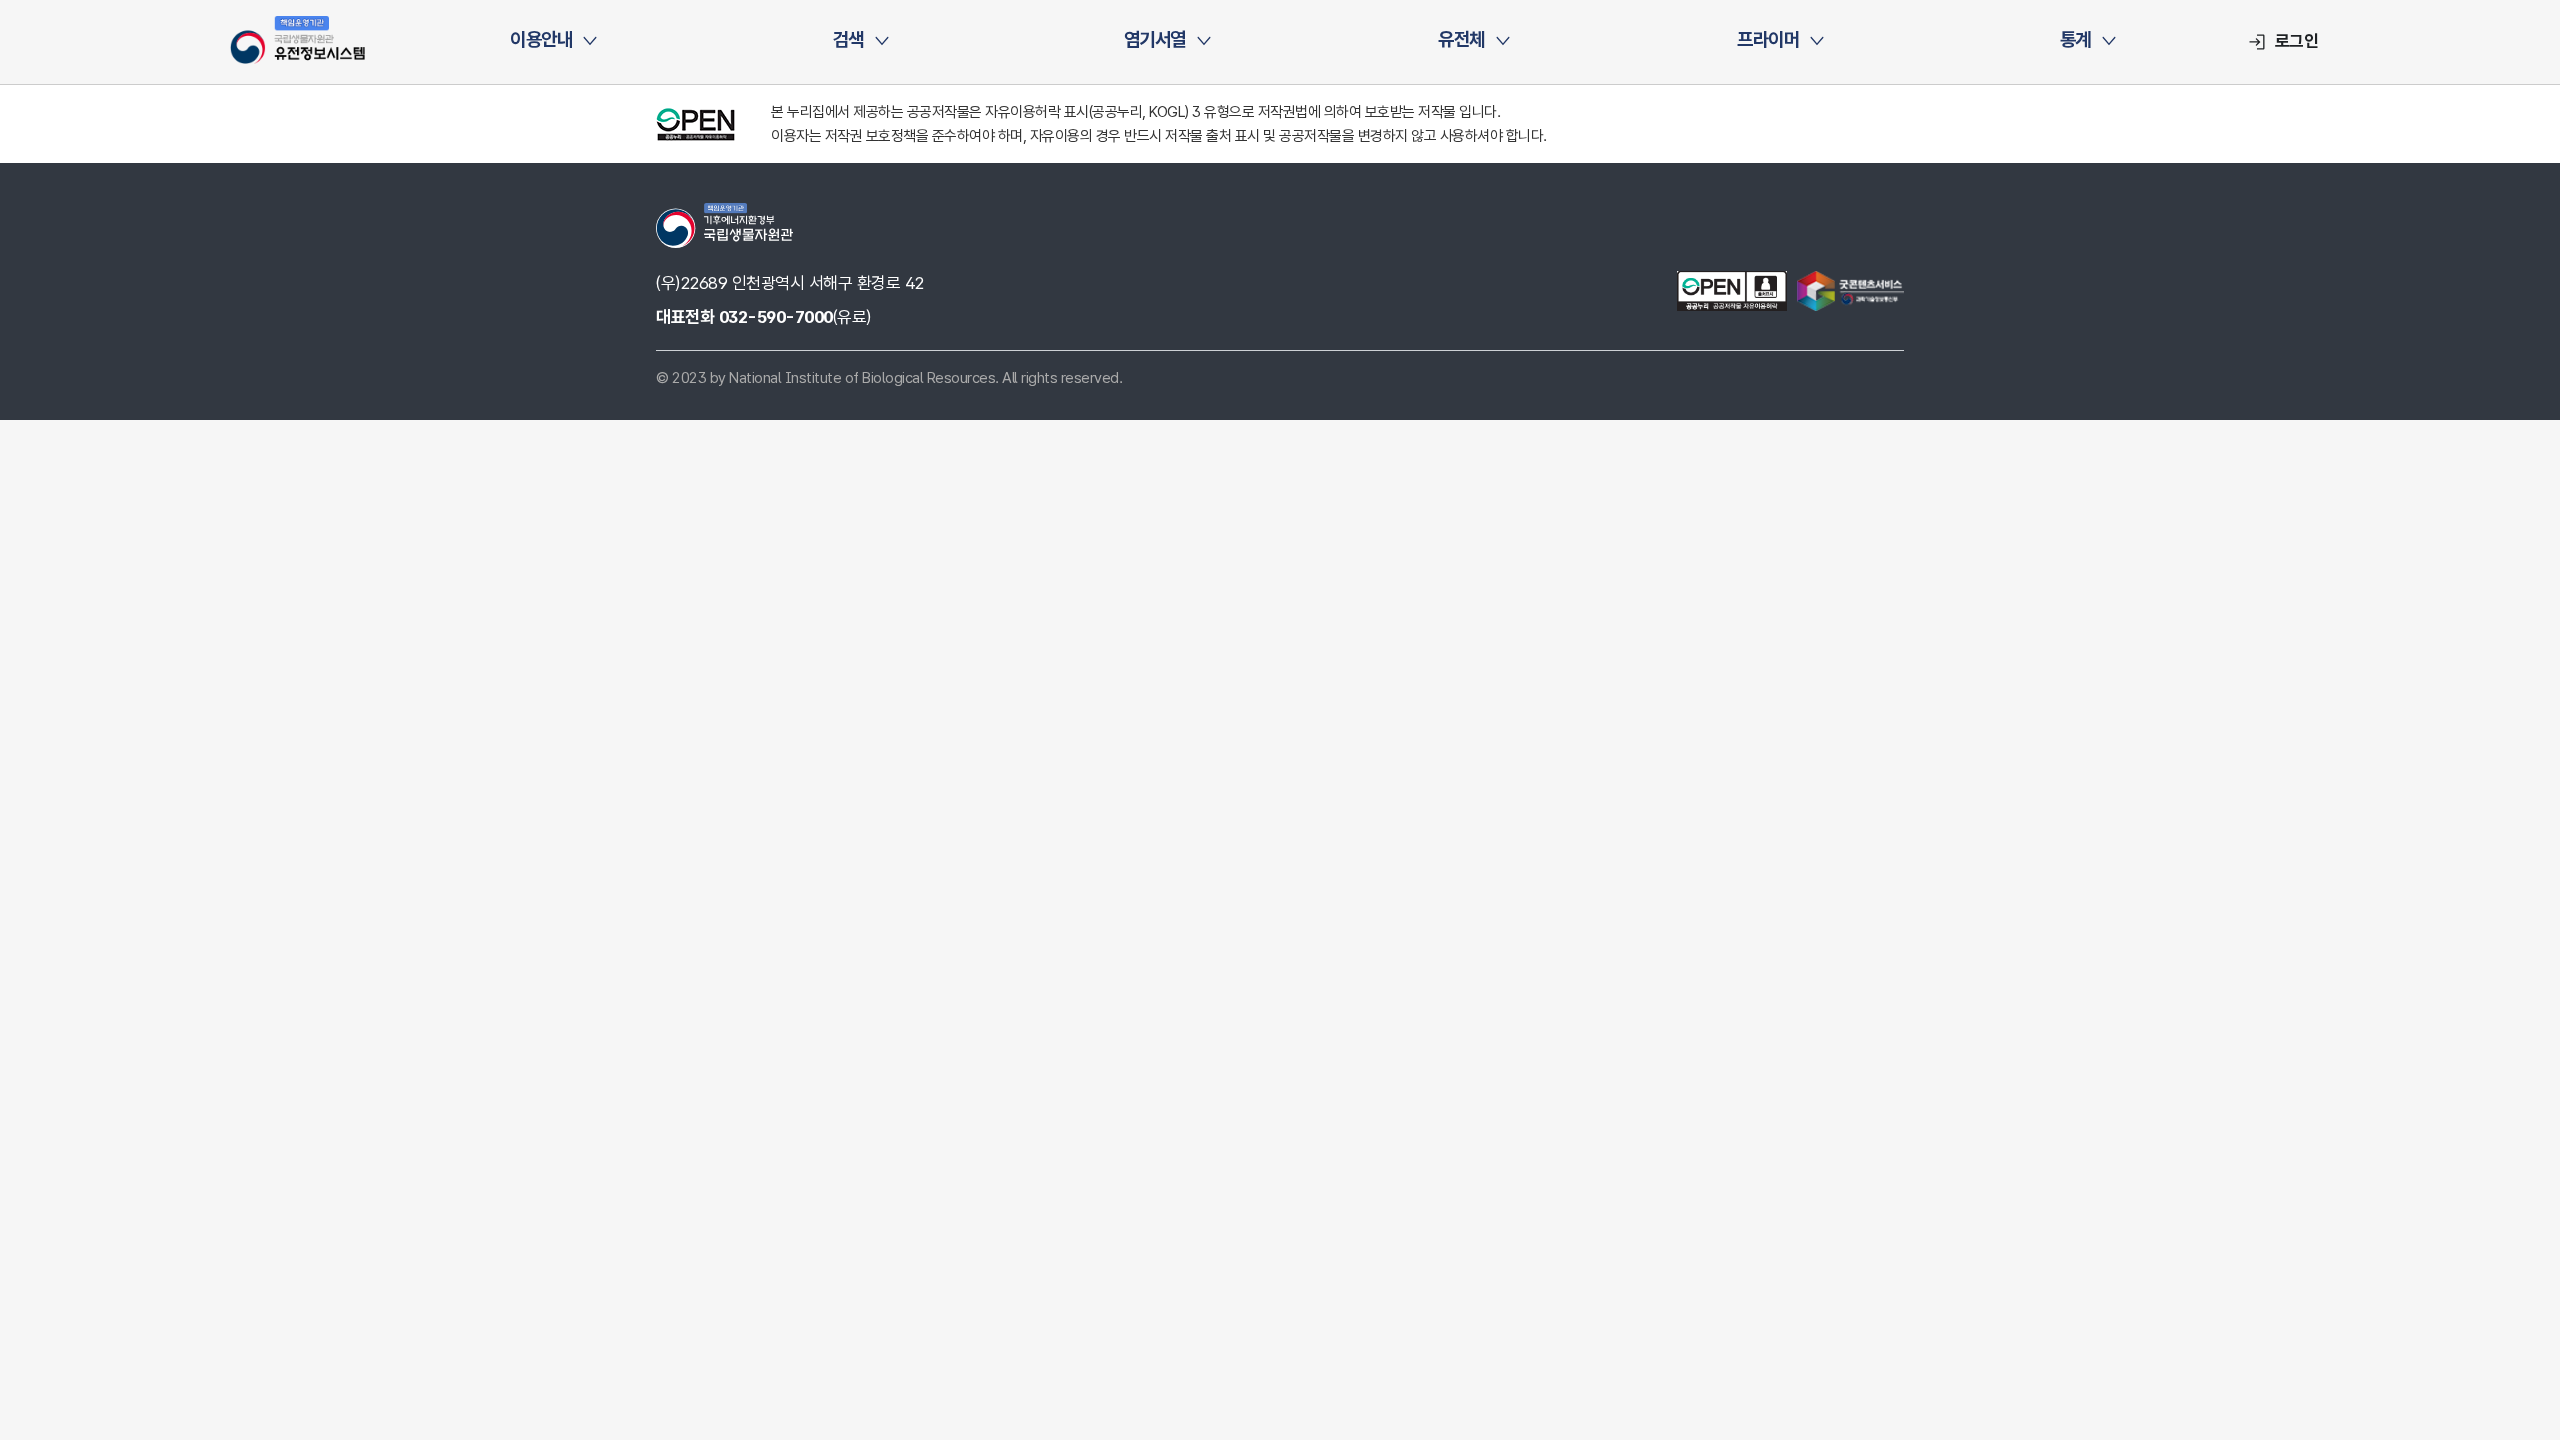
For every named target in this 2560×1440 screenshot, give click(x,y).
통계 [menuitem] (2075, 39)
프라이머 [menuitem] (1768, 39)
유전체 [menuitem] (1461, 39)
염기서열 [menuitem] (1155, 39)
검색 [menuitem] (848, 39)
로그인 (2297, 41)
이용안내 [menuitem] (541, 39)
